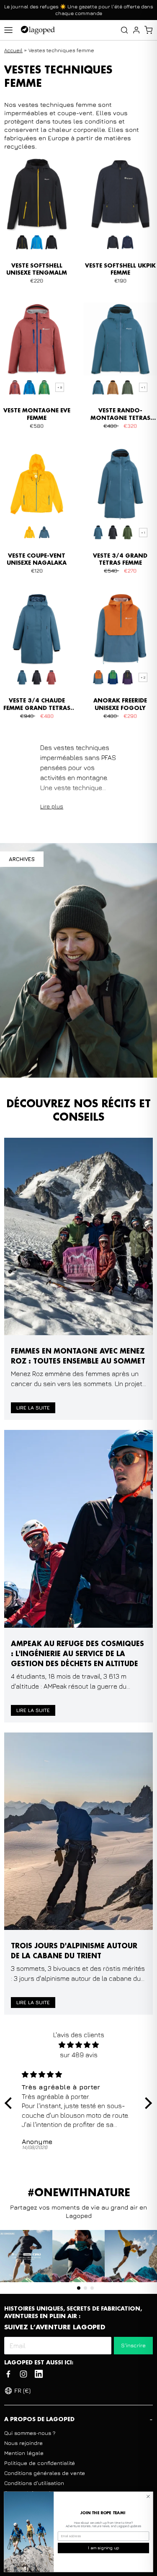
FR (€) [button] (22, 2390)
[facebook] (8, 2374)
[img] (78, 2045)
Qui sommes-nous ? (30, 2433)
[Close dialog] (148, 2496)
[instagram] (23, 2374)
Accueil (13, 50)
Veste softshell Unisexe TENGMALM (37, 270)
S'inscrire (133, 2345)
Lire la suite (33, 1408)
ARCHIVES (22, 859)
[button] (148, 30)
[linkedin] (39, 2374)
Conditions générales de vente (45, 2473)
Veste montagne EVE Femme (37, 414)
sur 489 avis (79, 2055)
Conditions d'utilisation (34, 2483)
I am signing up (103, 2548)
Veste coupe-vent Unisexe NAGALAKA (37, 560)
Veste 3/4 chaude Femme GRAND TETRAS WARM (37, 705)
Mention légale (24, 2453)
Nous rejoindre (23, 2443)
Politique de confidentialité (40, 2463)
